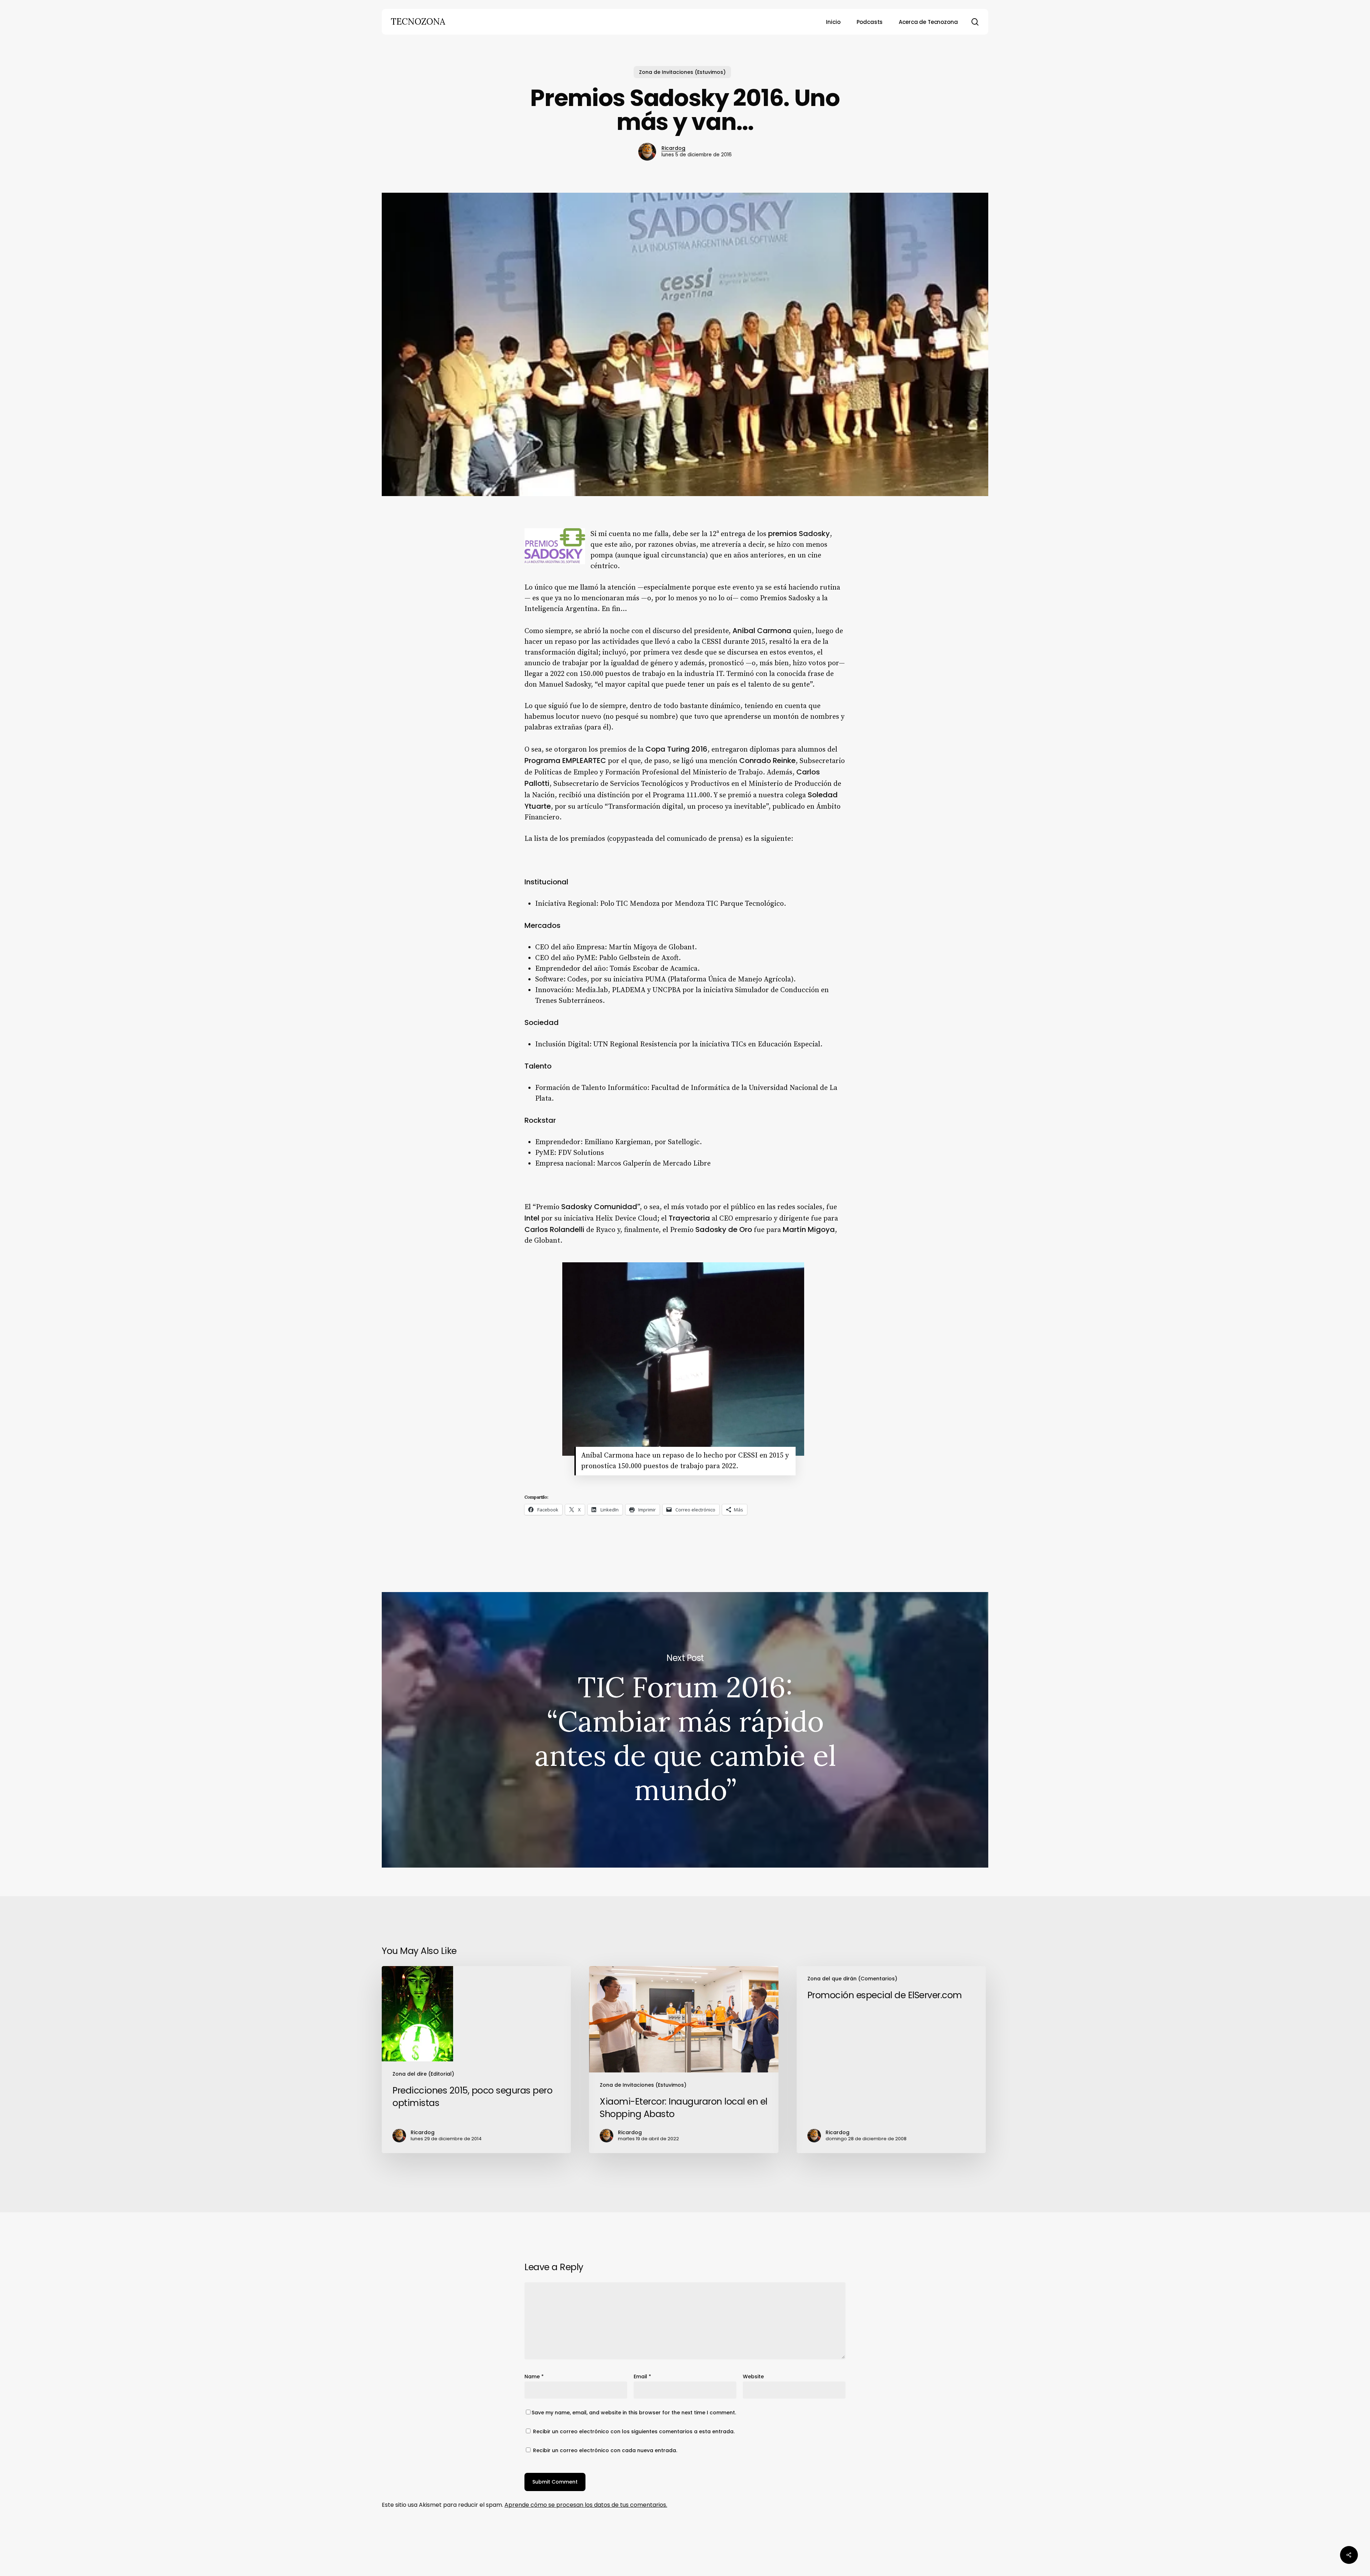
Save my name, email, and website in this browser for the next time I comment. (634, 2413)
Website (753, 2377)
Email (642, 2377)
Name (534, 2377)
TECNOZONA (418, 22)
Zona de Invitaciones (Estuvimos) (682, 72)
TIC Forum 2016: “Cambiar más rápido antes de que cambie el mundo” (685, 1730)
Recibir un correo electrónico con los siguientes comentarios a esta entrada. (634, 2431)
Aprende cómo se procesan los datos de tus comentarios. (586, 2505)
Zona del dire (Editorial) (423, 2074)
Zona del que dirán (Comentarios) (852, 1979)
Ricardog (673, 148)
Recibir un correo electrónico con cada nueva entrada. (605, 2450)
